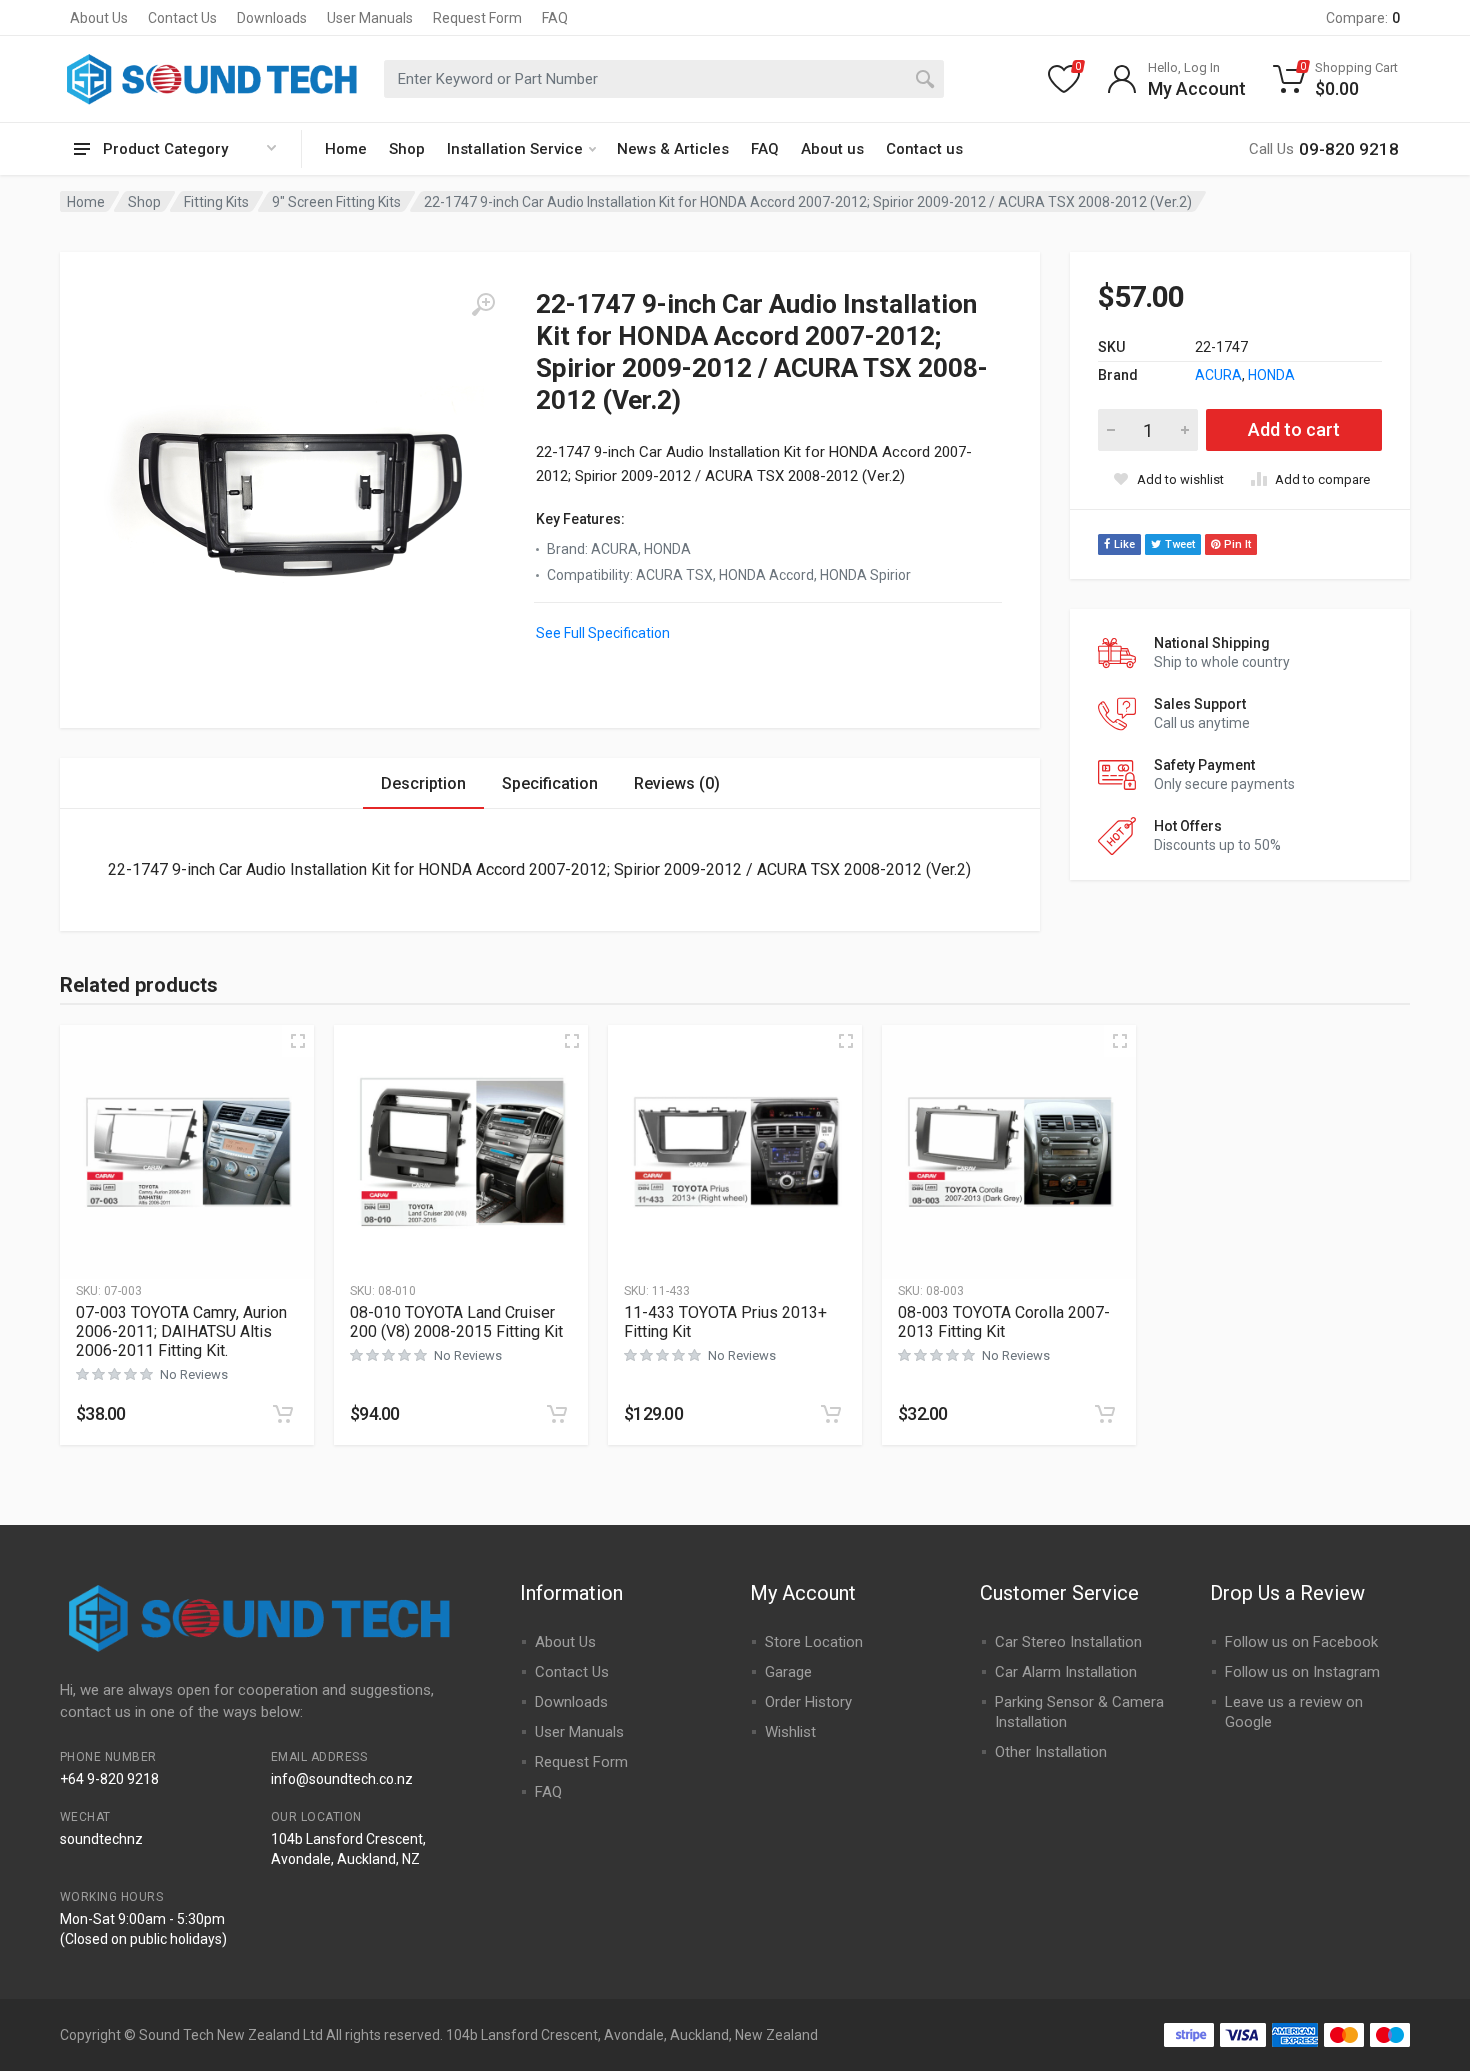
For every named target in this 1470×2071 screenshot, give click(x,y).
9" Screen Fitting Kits (336, 202)
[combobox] (664, 79)
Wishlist (790, 1732)
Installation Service (515, 149)
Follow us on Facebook (1301, 1642)
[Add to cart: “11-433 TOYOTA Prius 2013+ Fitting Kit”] (831, 1414)
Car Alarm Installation (1066, 1672)
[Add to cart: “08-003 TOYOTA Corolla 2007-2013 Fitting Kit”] (1105, 1414)
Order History (808, 1702)
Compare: (1363, 18)
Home (346, 149)
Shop (407, 149)
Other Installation (1051, 1752)
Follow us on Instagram (1302, 1672)
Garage (788, 1672)
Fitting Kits (216, 202)
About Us (99, 18)
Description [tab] (423, 783)
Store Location (814, 1642)
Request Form (477, 18)
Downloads (272, 18)
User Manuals (370, 18)
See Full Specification (603, 633)
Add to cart (1294, 429)
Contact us (924, 149)
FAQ (555, 18)
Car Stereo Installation (1068, 1642)
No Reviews (194, 1374)
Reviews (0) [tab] (677, 783)
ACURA (1218, 375)
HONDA (1271, 375)
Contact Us (182, 18)
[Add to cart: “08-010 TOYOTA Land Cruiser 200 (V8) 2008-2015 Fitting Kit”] (557, 1414)
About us (832, 149)
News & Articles (673, 149)
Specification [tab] (550, 783)
